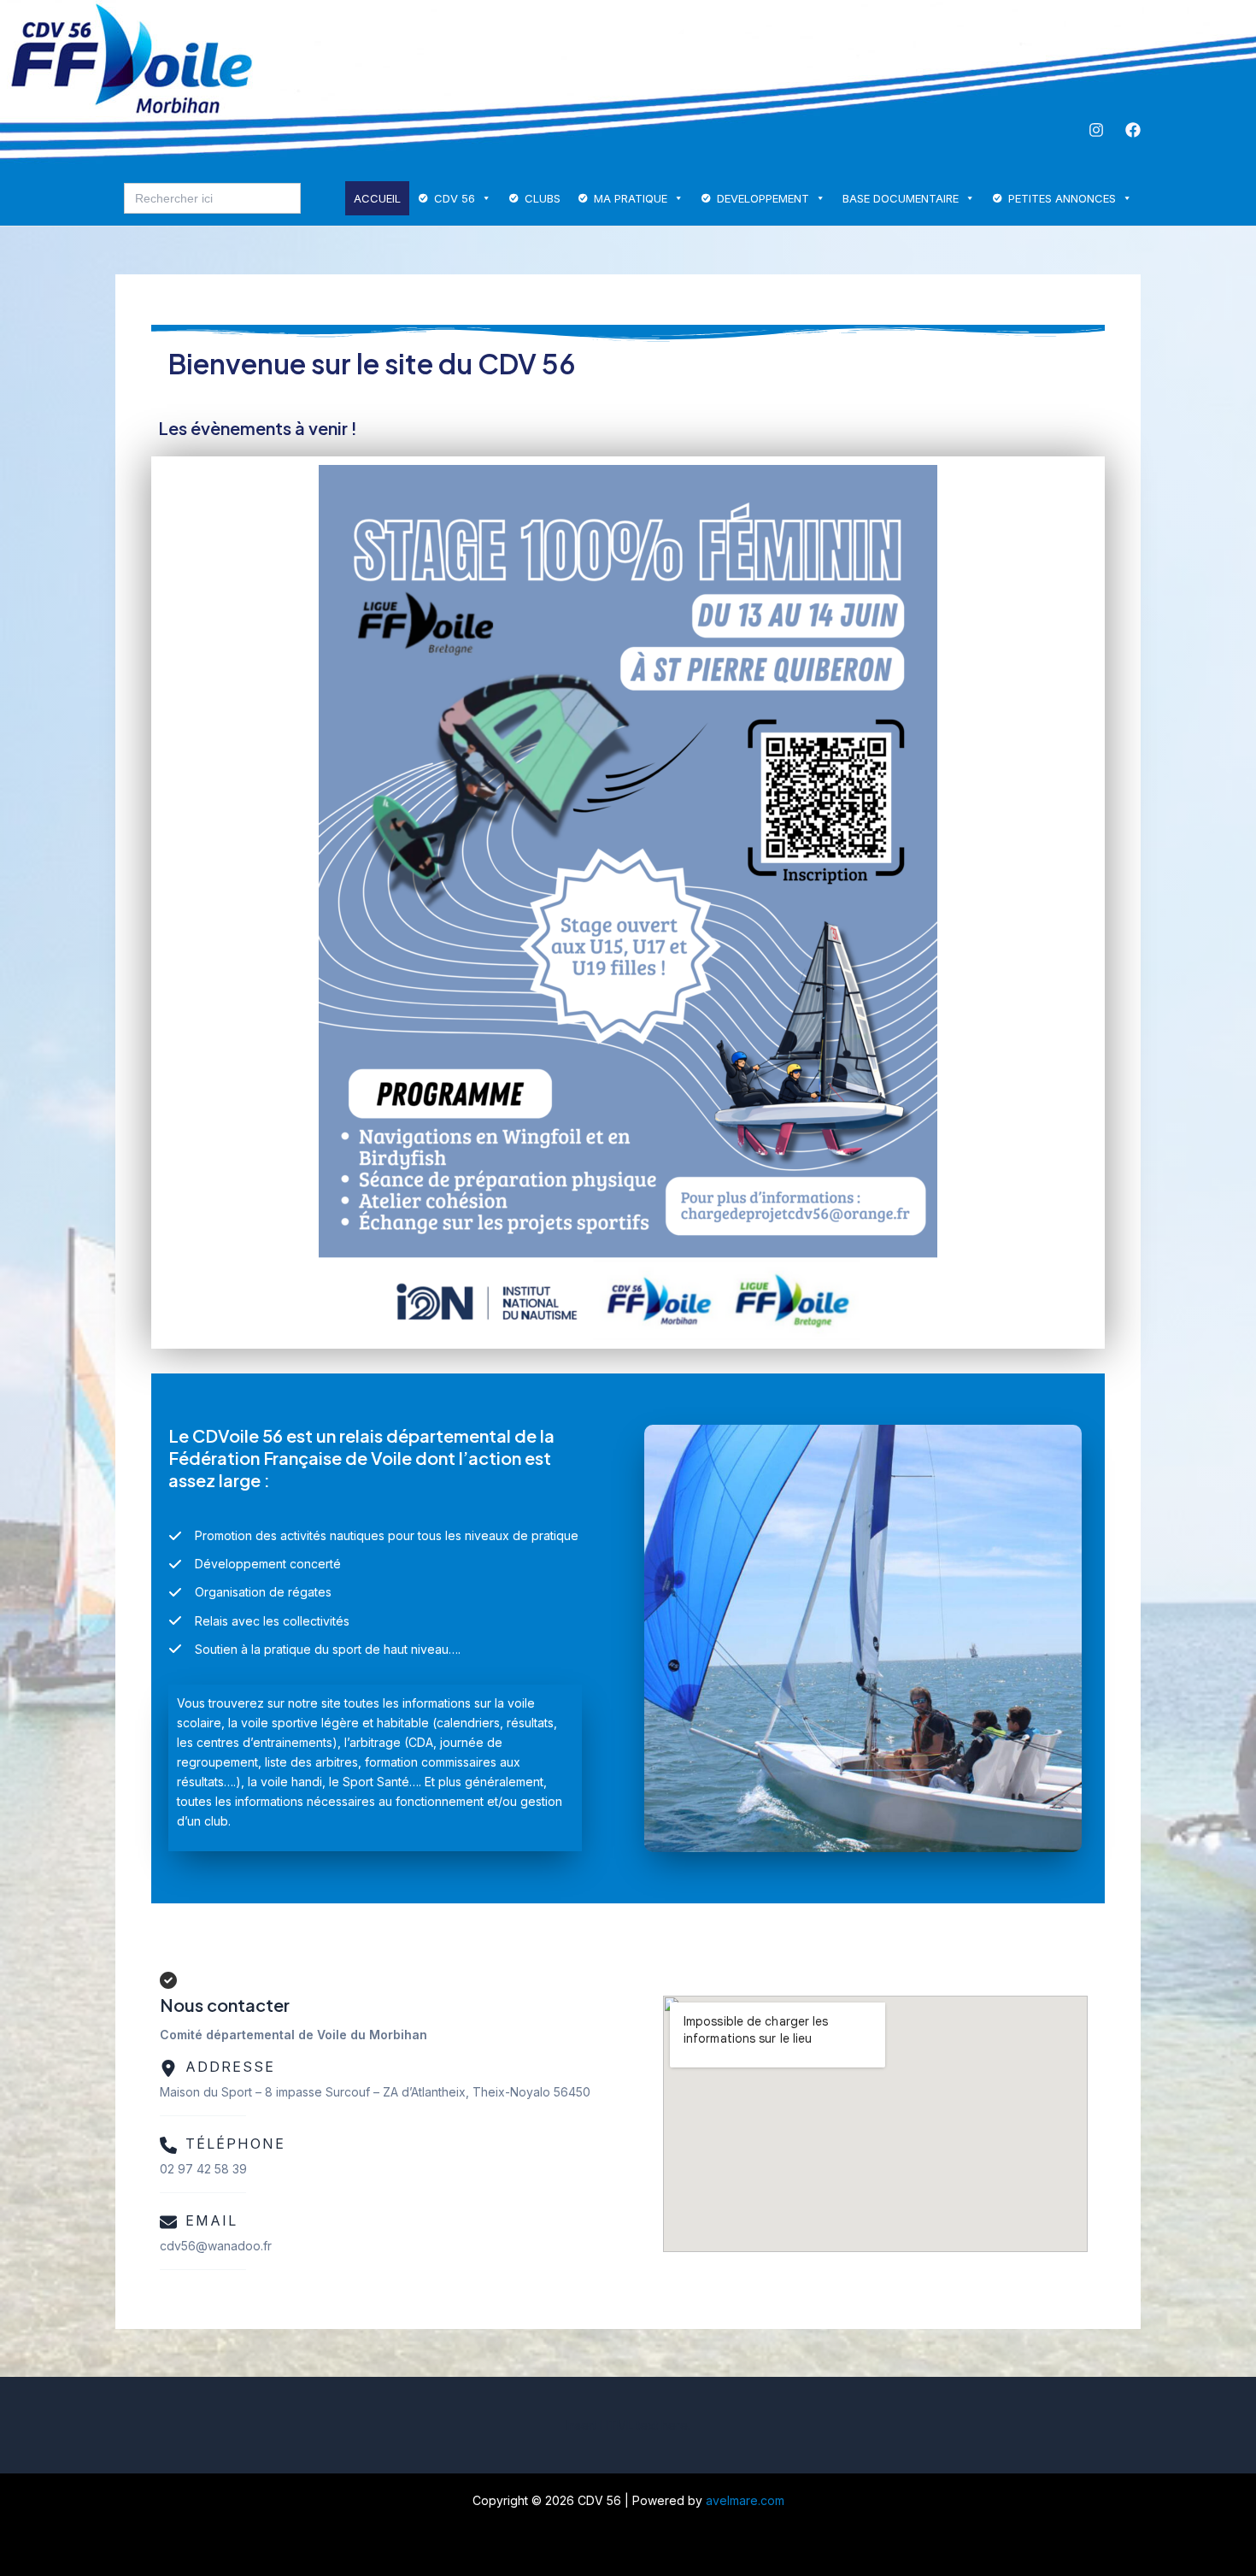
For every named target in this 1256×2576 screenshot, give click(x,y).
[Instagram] (1096, 130)
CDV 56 (455, 198)
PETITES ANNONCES (1062, 198)
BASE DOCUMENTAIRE (901, 198)
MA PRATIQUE (631, 198)
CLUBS (543, 198)
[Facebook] (1133, 130)
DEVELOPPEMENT (763, 198)
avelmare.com (745, 2500)
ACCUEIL (377, 198)
